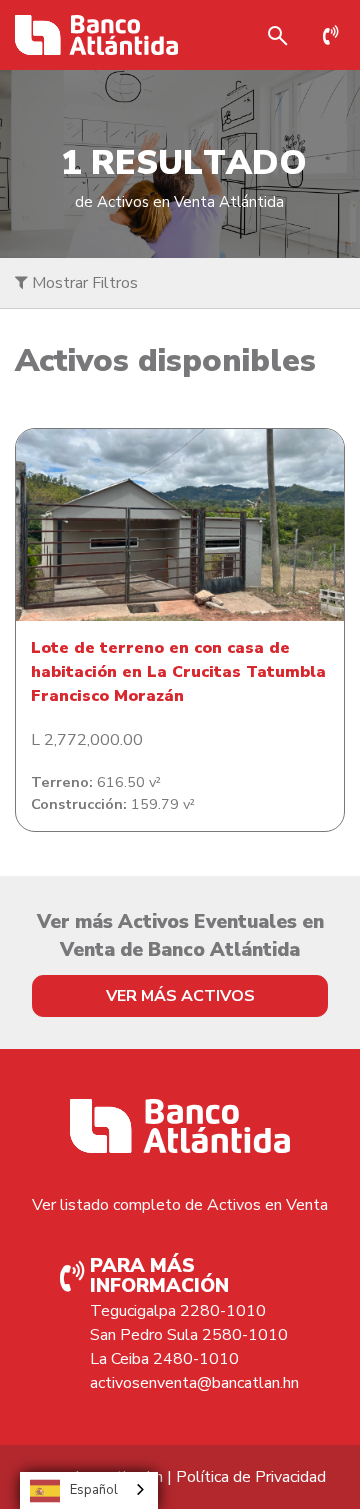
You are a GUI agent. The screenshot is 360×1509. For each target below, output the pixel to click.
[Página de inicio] (96, 35)
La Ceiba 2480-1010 (164, 1359)
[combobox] (89, 1490)
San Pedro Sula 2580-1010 (189, 1335)
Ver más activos (180, 996)
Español (94, 1490)
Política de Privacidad (251, 1477)
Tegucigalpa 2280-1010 (178, 1311)
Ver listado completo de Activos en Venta (180, 1205)
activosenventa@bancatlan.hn (194, 1383)
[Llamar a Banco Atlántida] (336, 35)
